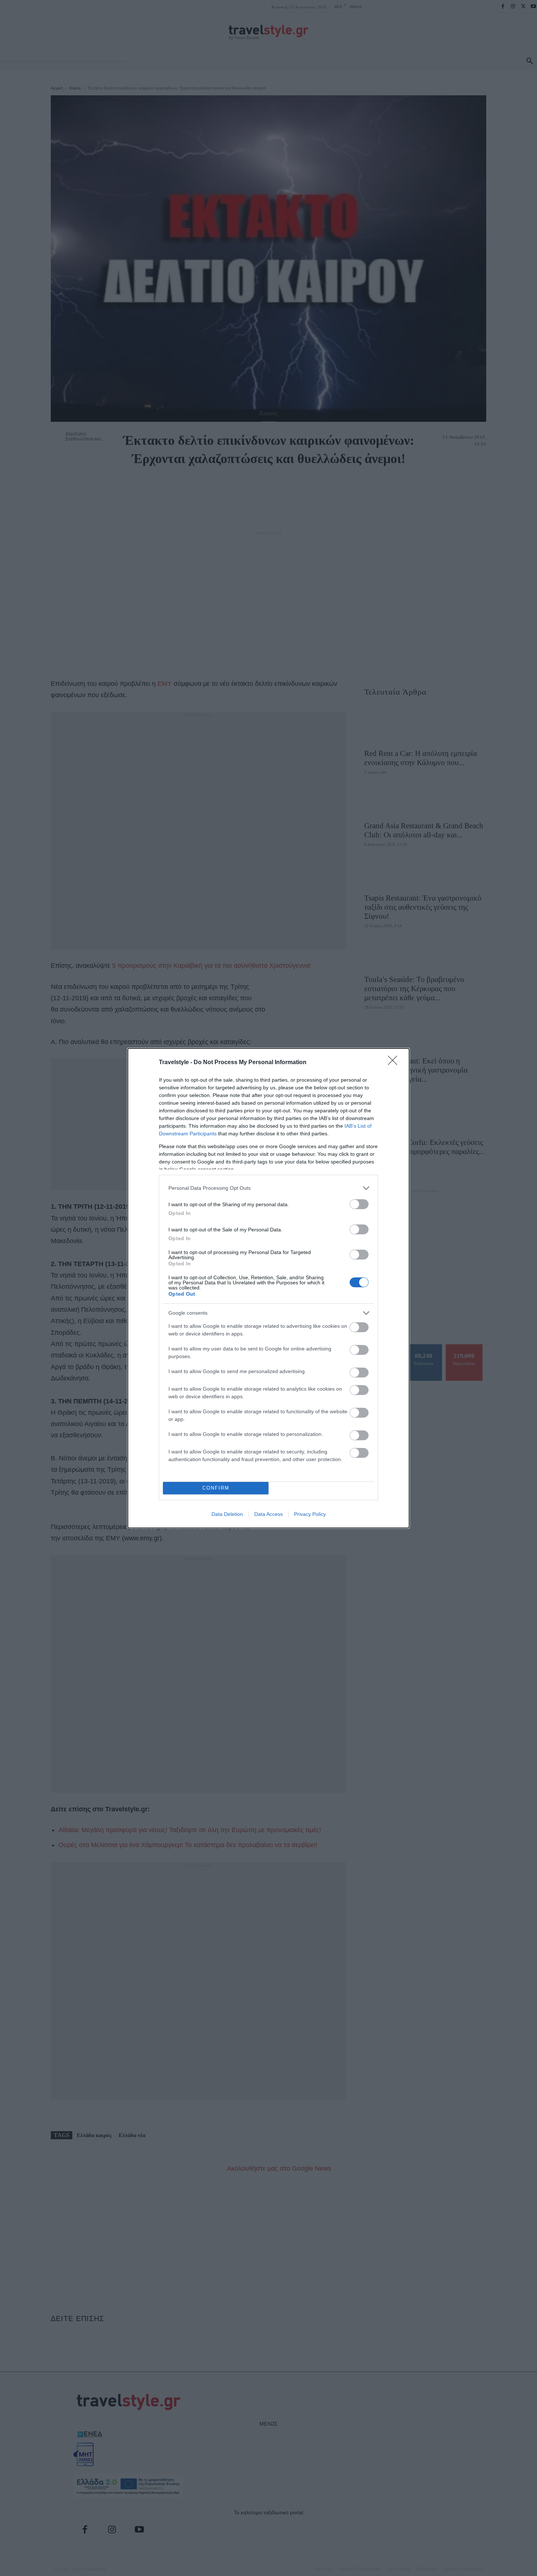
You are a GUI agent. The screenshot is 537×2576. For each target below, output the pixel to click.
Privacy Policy (310, 1514)
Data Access (268, 1514)
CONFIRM (216, 1488)
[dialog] (268, 1288)
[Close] (395, 1063)
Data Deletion (227, 1514)
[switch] (359, 1204)
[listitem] (268, 1188)
